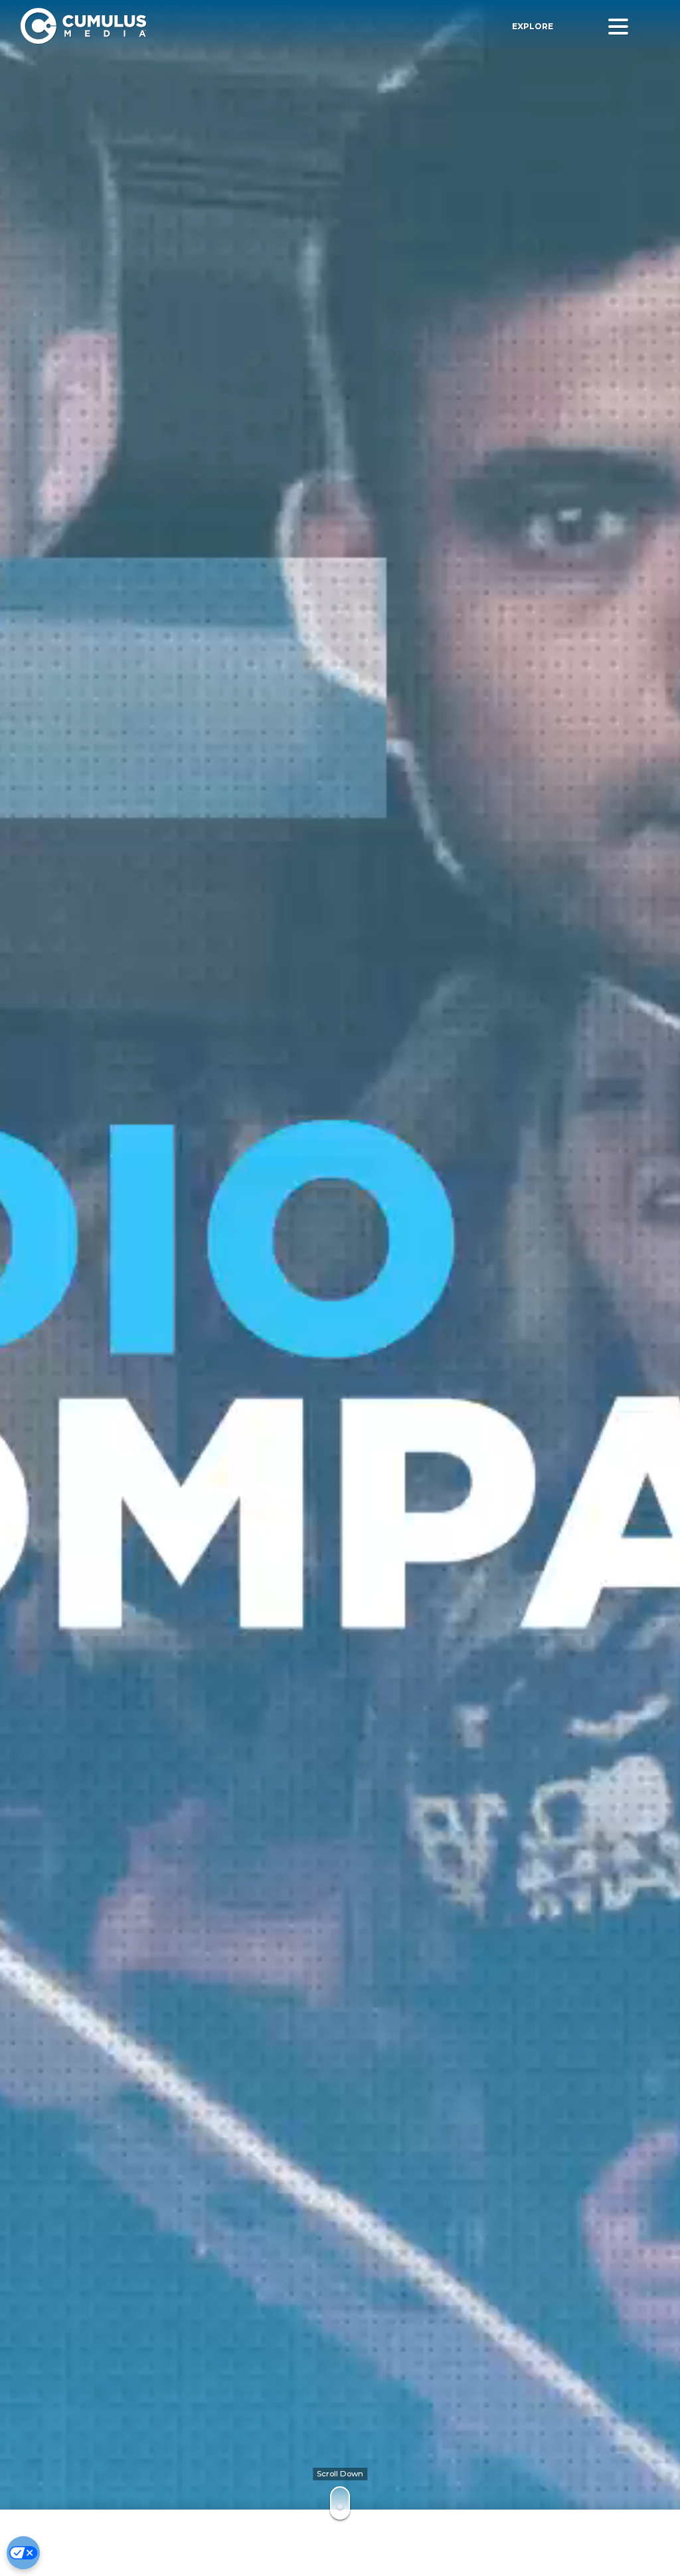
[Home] (186, 26)
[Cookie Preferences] (23, 2553)
